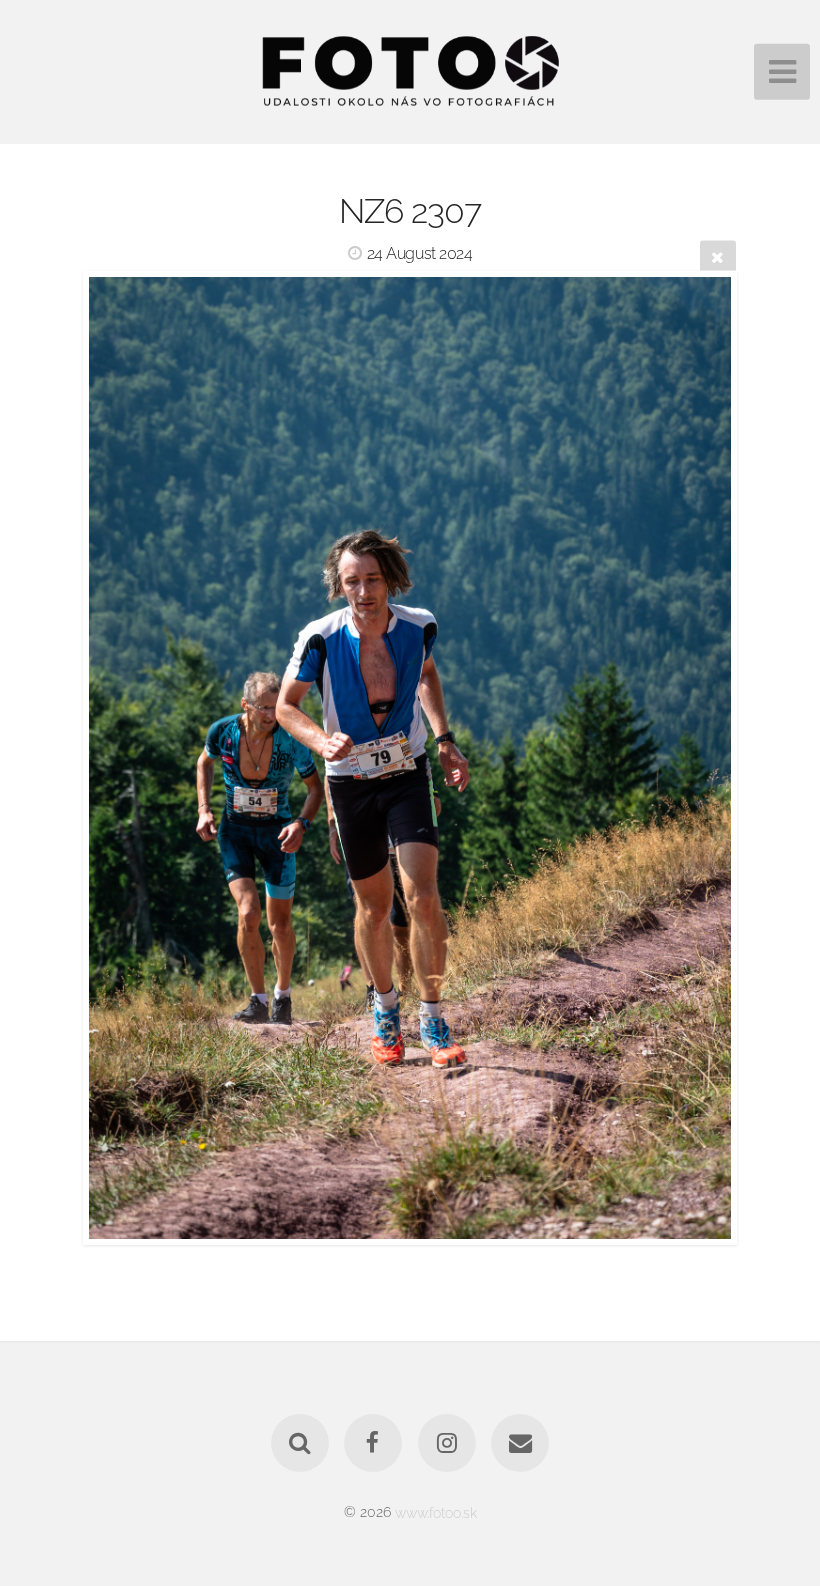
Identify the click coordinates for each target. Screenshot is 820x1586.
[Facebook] (373, 1443)
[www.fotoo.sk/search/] (300, 1443)
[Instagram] (447, 1443)
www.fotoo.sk (436, 1511)
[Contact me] (520, 1443)
